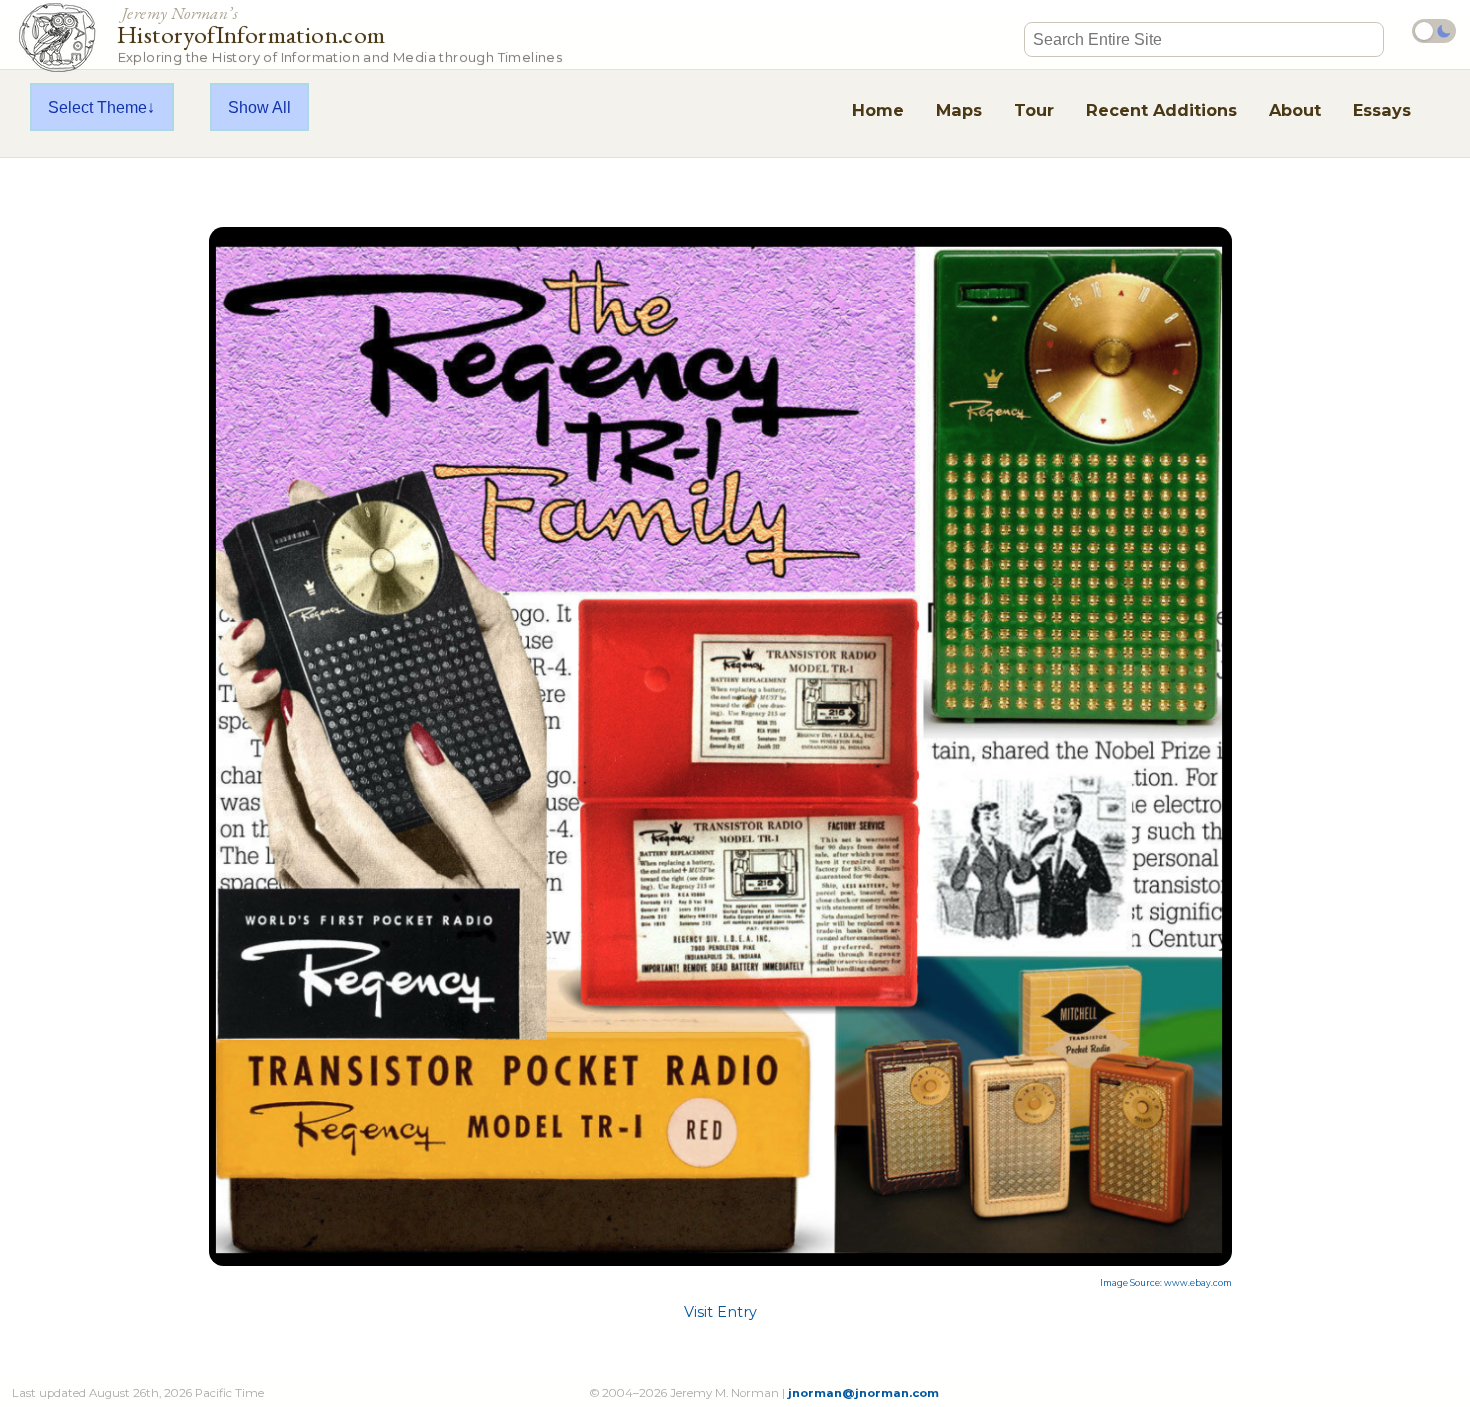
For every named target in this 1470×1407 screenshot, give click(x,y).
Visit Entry (720, 1312)
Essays (1382, 110)
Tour (1034, 110)
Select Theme (97, 107)
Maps (959, 110)
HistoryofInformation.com (339, 33)
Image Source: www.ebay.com (1166, 1283)
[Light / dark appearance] (1434, 31)
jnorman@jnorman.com (863, 1393)
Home (878, 110)
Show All (259, 107)
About (1295, 110)
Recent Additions (1161, 110)
